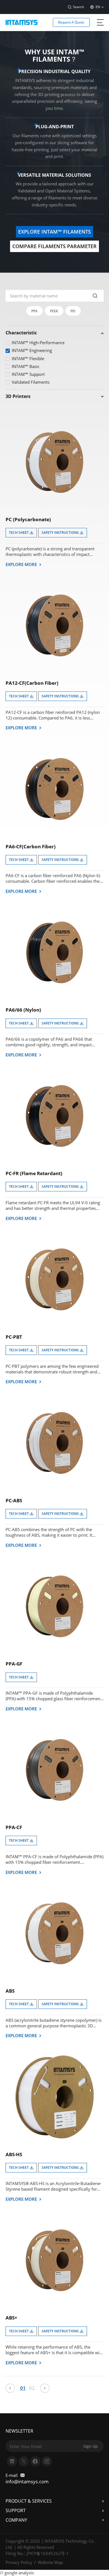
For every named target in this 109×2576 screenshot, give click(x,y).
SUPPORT (16, 2510)
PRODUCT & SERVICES (29, 2501)
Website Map (50, 2562)
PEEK (54, 311)
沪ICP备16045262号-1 (47, 2553)
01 (23, 2388)
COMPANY (16, 2520)
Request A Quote (71, 22)
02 (32, 2388)
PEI (73, 311)
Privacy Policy (19, 2562)
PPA (34, 311)
